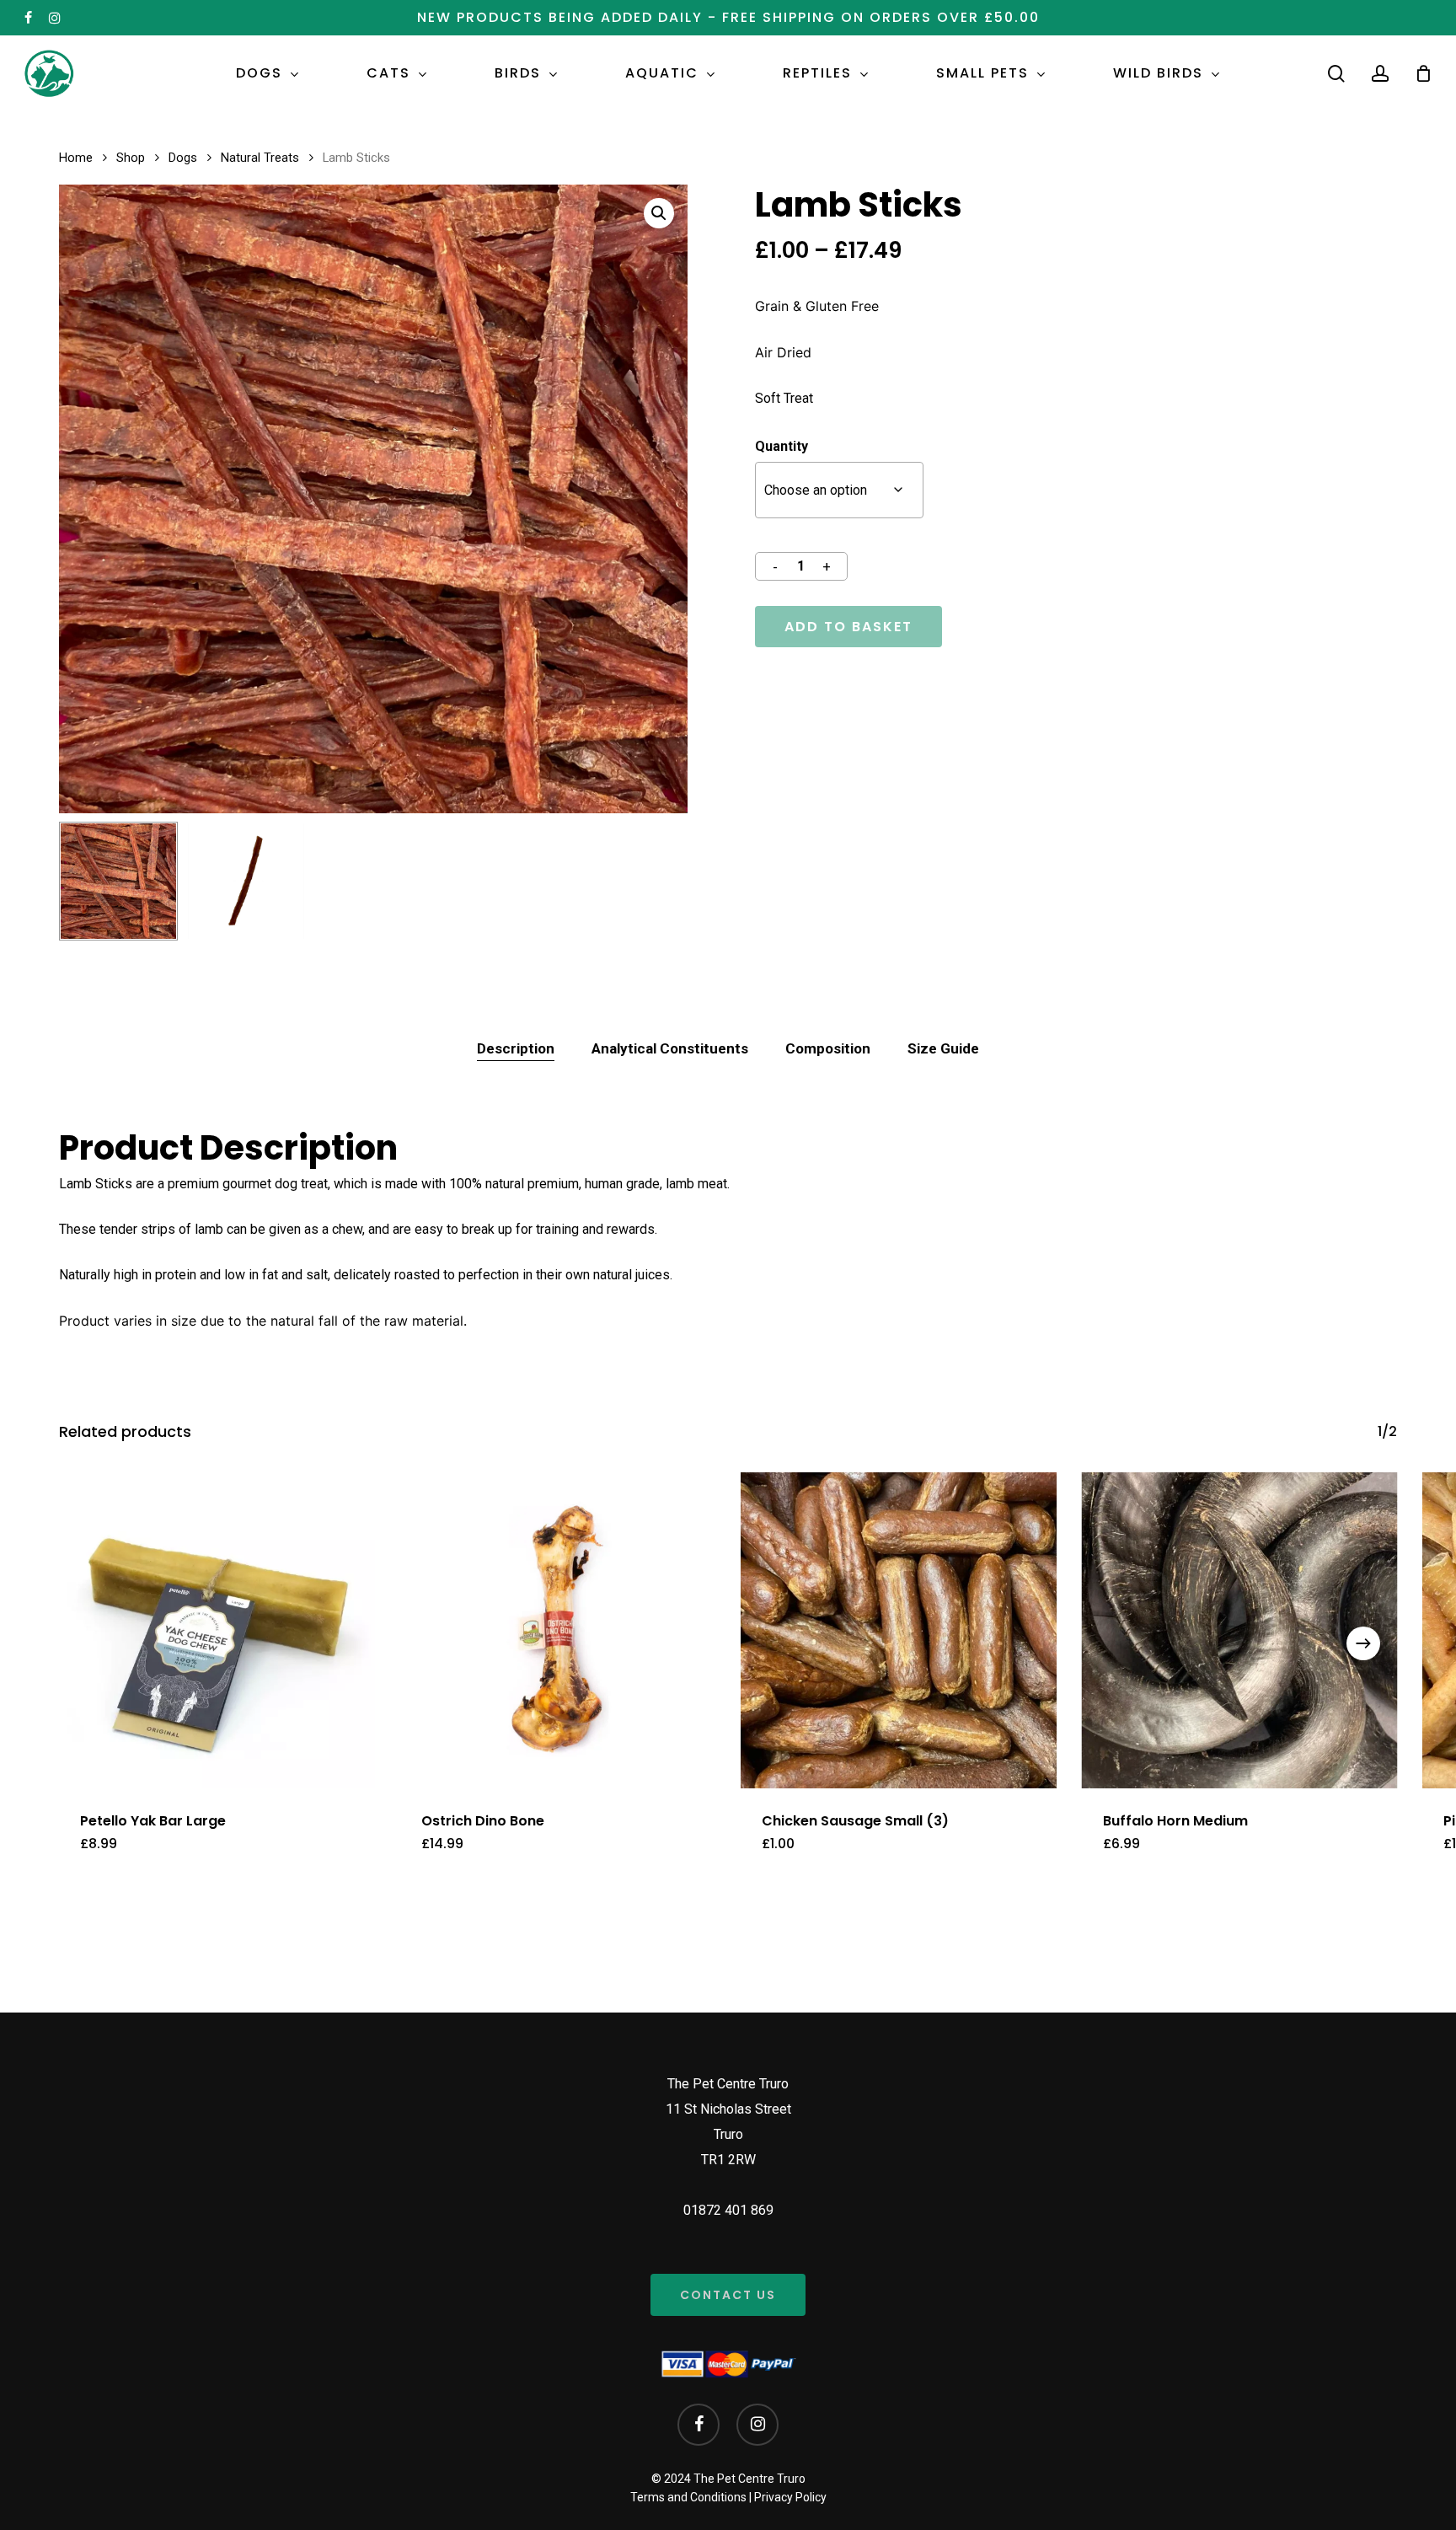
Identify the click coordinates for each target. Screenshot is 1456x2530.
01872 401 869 (728, 2210)
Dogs (183, 158)
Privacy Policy (790, 2497)
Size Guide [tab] (943, 1048)
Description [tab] (516, 1048)
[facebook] (28, 18)
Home (76, 158)
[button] (659, 213)
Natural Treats (260, 158)
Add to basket (848, 627)
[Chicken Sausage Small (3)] (899, 1630)
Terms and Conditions (688, 2497)
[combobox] (839, 490)
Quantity (782, 446)
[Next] (1363, 1643)
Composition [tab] (828, 1048)
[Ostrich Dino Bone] (558, 1630)
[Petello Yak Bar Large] (217, 1630)
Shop (131, 158)
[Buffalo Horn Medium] (1240, 1630)
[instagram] (55, 18)
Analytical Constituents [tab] (670, 1048)
